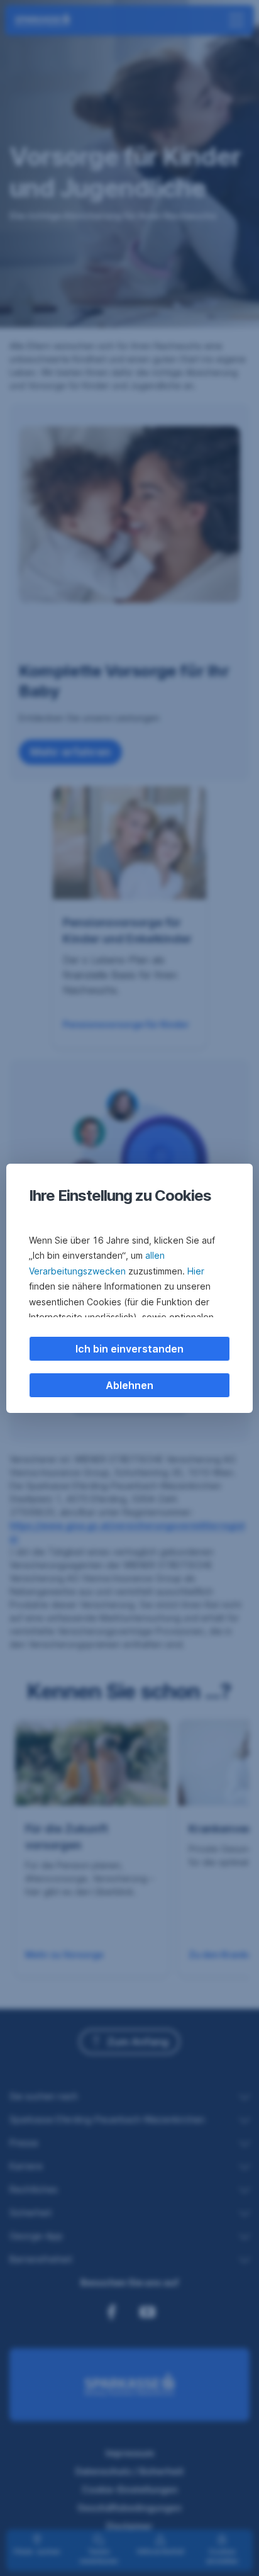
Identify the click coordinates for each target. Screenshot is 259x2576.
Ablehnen (129, 1385)
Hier (196, 1271)
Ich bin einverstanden (129, 1349)
